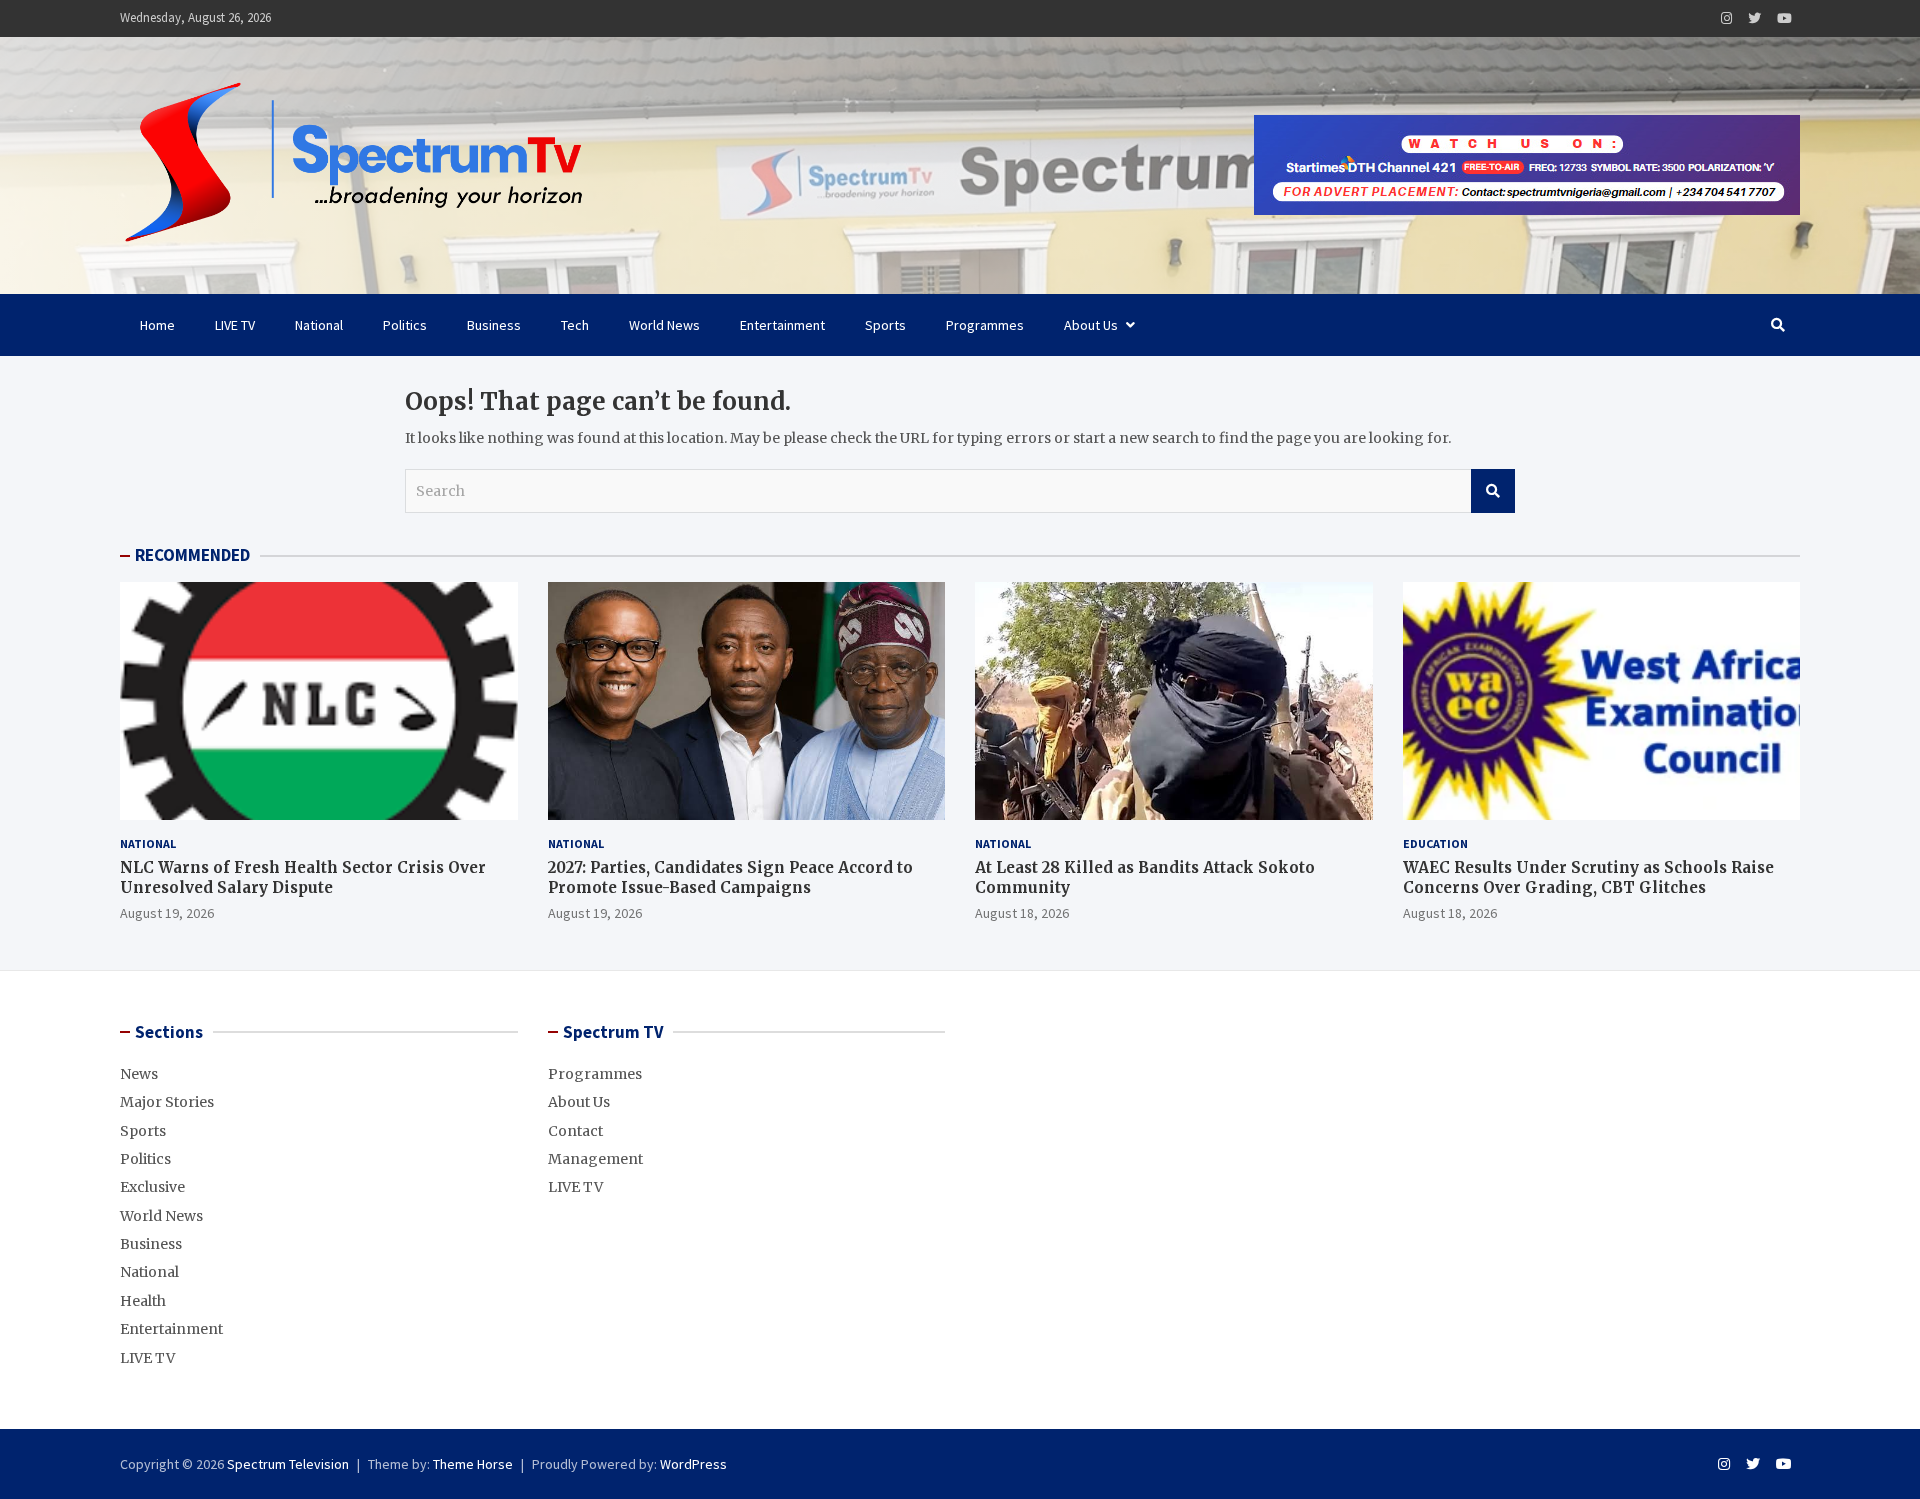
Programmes (985, 325)
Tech (575, 325)
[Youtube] (1784, 18)
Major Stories (167, 1102)
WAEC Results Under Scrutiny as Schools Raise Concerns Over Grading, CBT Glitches (1588, 877)
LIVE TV (235, 325)
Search (1493, 491)
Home (157, 325)
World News (664, 325)
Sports (885, 325)
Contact (575, 1131)
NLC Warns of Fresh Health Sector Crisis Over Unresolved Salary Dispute (303, 877)
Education (1435, 843)
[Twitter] (1754, 18)
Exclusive (152, 1187)
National (319, 325)
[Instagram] (1726, 18)
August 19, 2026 (167, 913)
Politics (405, 325)
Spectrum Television (288, 1464)
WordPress (693, 1464)
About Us (1091, 325)
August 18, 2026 (1022, 913)
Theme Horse (473, 1464)
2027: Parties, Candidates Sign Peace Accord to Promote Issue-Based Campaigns (730, 877)
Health (143, 1301)
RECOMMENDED (192, 555)
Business (494, 325)
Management (595, 1159)
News (139, 1074)
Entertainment (782, 325)
